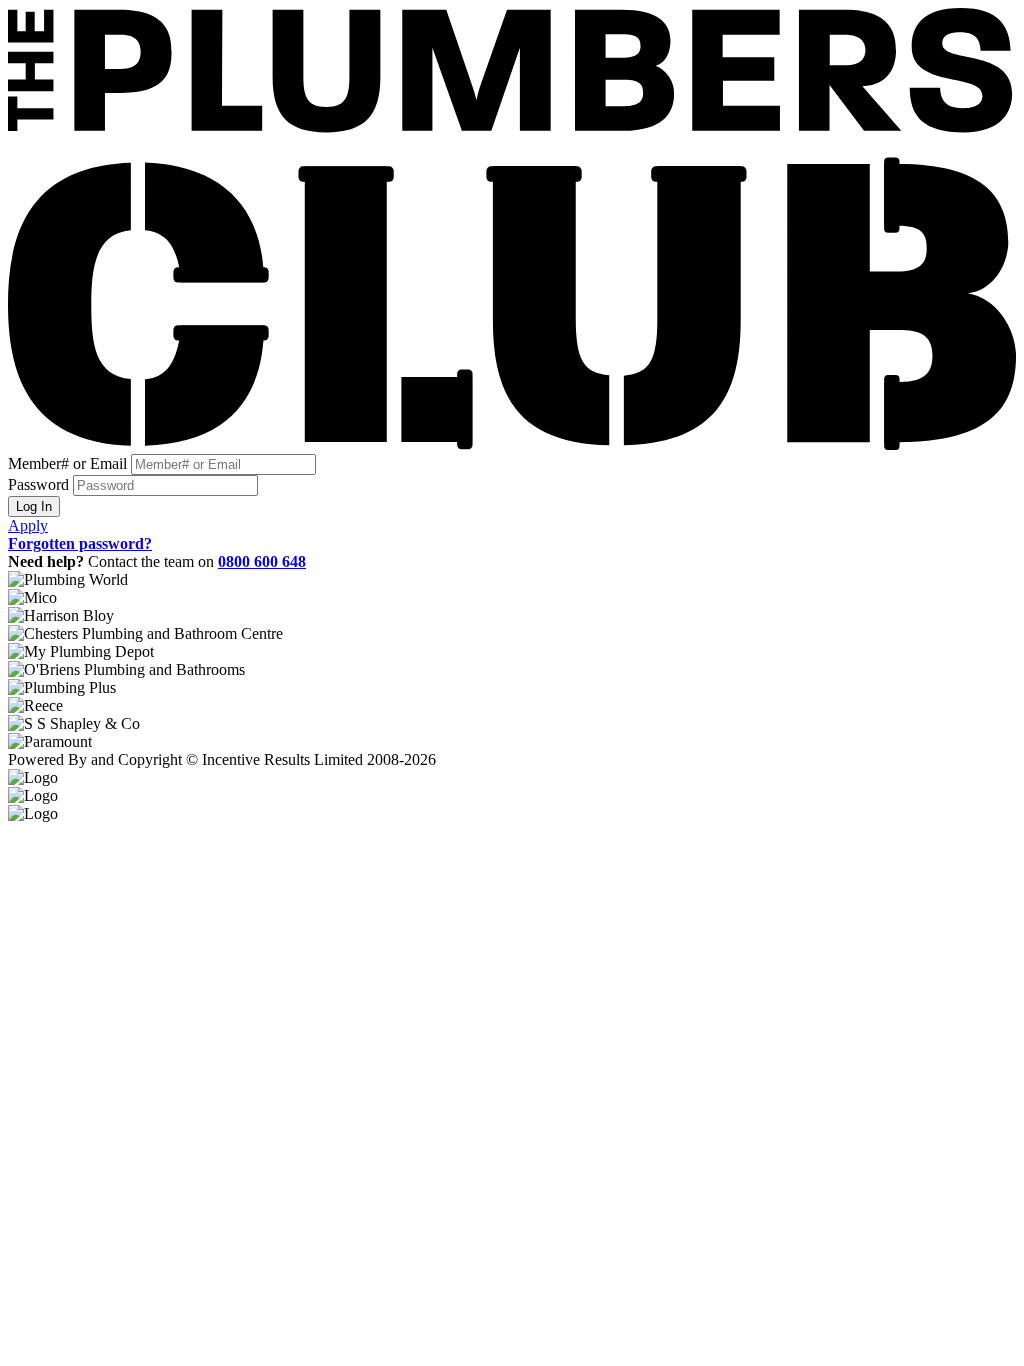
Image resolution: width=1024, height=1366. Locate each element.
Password (38, 484)
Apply (28, 525)
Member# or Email (67, 463)
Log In (34, 506)
